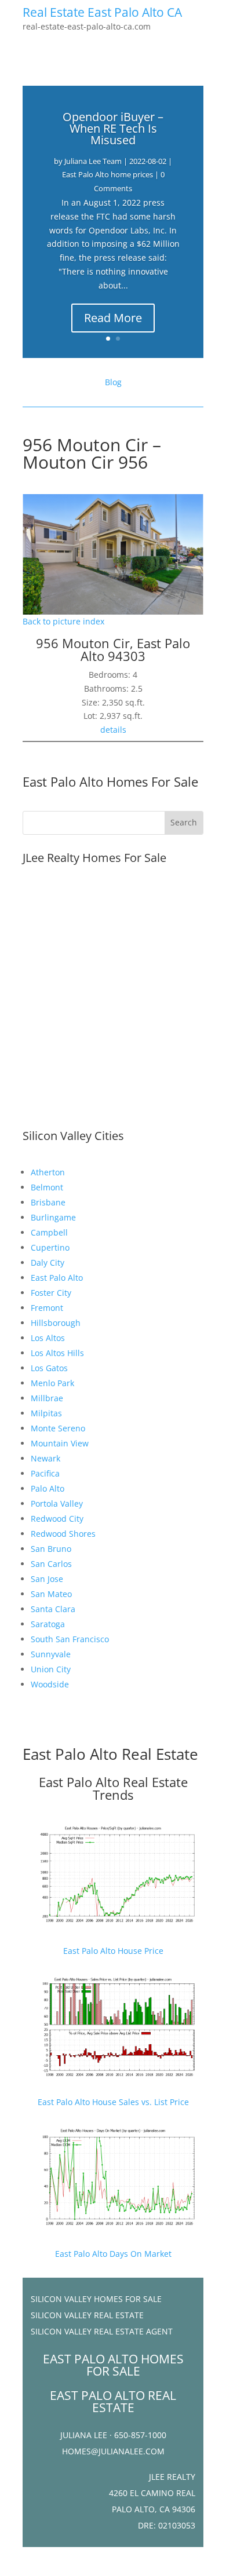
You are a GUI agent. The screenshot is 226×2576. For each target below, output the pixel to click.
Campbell (49, 1232)
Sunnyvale (51, 1654)
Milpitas (46, 1413)
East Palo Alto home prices (107, 174)
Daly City (48, 1263)
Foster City (51, 1293)
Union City (51, 1669)
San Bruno (51, 1549)
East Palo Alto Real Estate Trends (113, 1788)
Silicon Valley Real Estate (87, 2315)
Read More (113, 318)
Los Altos (48, 1338)
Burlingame (53, 1217)
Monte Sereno (58, 1428)
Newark (45, 1458)
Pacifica (45, 1473)
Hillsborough (56, 1323)
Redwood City (57, 1519)
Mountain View (60, 1443)
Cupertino (50, 1247)
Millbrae (47, 1398)
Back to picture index (63, 621)
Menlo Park (52, 1383)
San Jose (47, 1579)
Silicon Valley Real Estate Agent (102, 2331)
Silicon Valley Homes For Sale (96, 2299)
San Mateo (51, 1594)
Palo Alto (48, 1488)
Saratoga (48, 1624)
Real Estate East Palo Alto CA (102, 12)
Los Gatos (49, 1368)
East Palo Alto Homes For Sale (110, 781)
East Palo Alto (57, 1278)
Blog (113, 382)
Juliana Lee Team (93, 161)
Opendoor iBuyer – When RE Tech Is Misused (113, 128)
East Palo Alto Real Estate (110, 1754)
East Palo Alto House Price (113, 1951)
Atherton (48, 1172)
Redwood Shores (63, 1534)
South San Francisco (70, 1639)
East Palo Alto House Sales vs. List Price (113, 2102)
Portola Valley (57, 1503)
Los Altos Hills (57, 1353)
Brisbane (48, 1202)
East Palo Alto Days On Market (113, 2254)
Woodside (50, 1684)
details (113, 730)
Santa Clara (53, 1609)
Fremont (47, 1308)
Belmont (47, 1187)
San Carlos (51, 1564)
